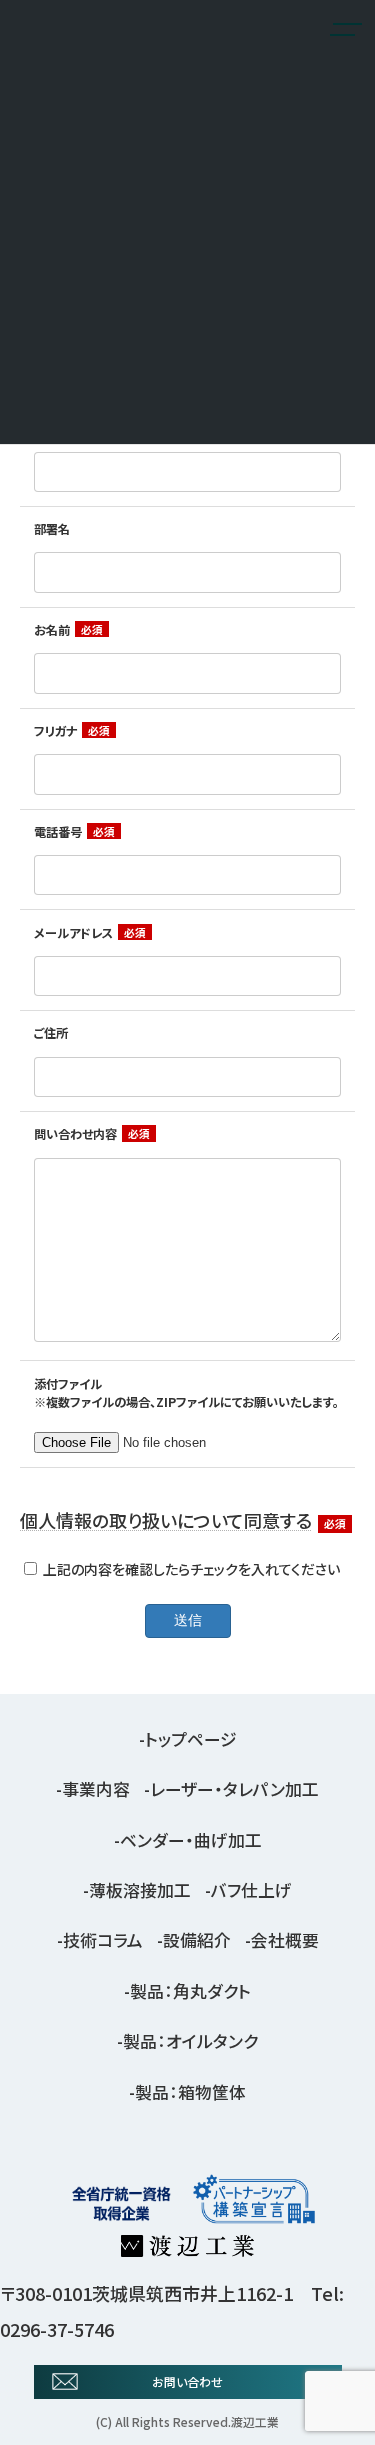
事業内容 (96, 1790)
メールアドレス (73, 933)
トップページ (191, 1739)
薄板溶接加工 (140, 1890)
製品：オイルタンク (190, 2042)
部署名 (52, 529)
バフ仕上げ (251, 1890)
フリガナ (55, 731)
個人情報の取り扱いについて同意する (166, 1520)
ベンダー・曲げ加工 (191, 1840)
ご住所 (51, 1033)
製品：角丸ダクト (190, 1991)
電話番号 (58, 832)
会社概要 (285, 1941)
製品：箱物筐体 (190, 2092)
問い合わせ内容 (75, 1134)
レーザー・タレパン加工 (234, 1790)
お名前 (52, 630)
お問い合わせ (187, 2381)
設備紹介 (197, 1941)
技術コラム (103, 1941)
